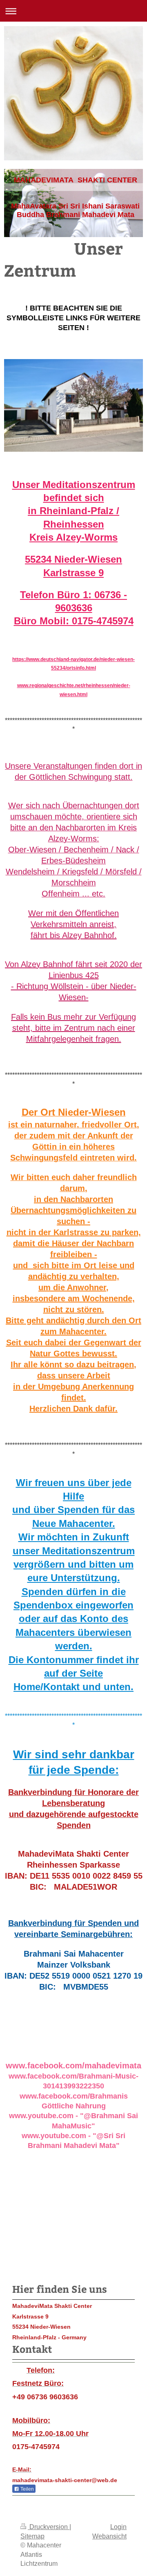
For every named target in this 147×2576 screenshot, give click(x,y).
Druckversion (49, 2527)
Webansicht (109, 2536)
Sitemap (32, 2536)
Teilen (27, 2489)
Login (118, 2527)
